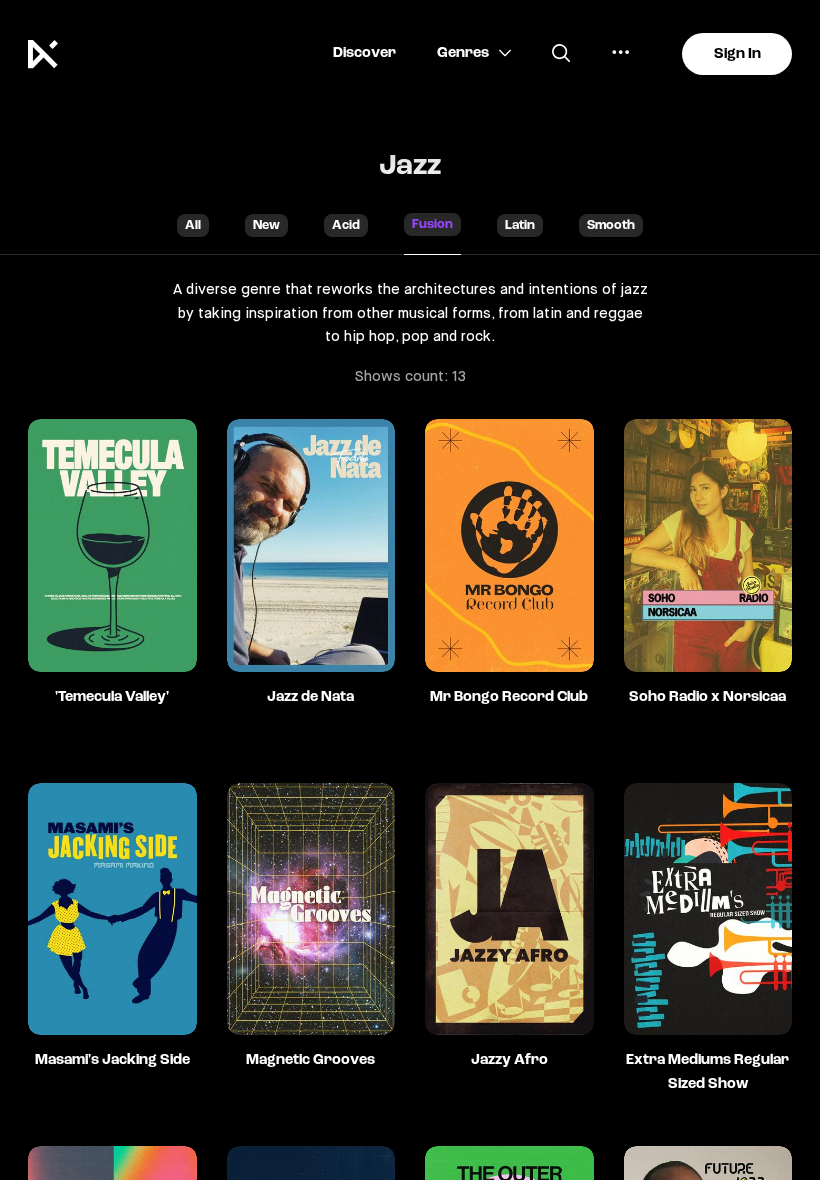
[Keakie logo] (51, 54)
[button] (364, 53)
